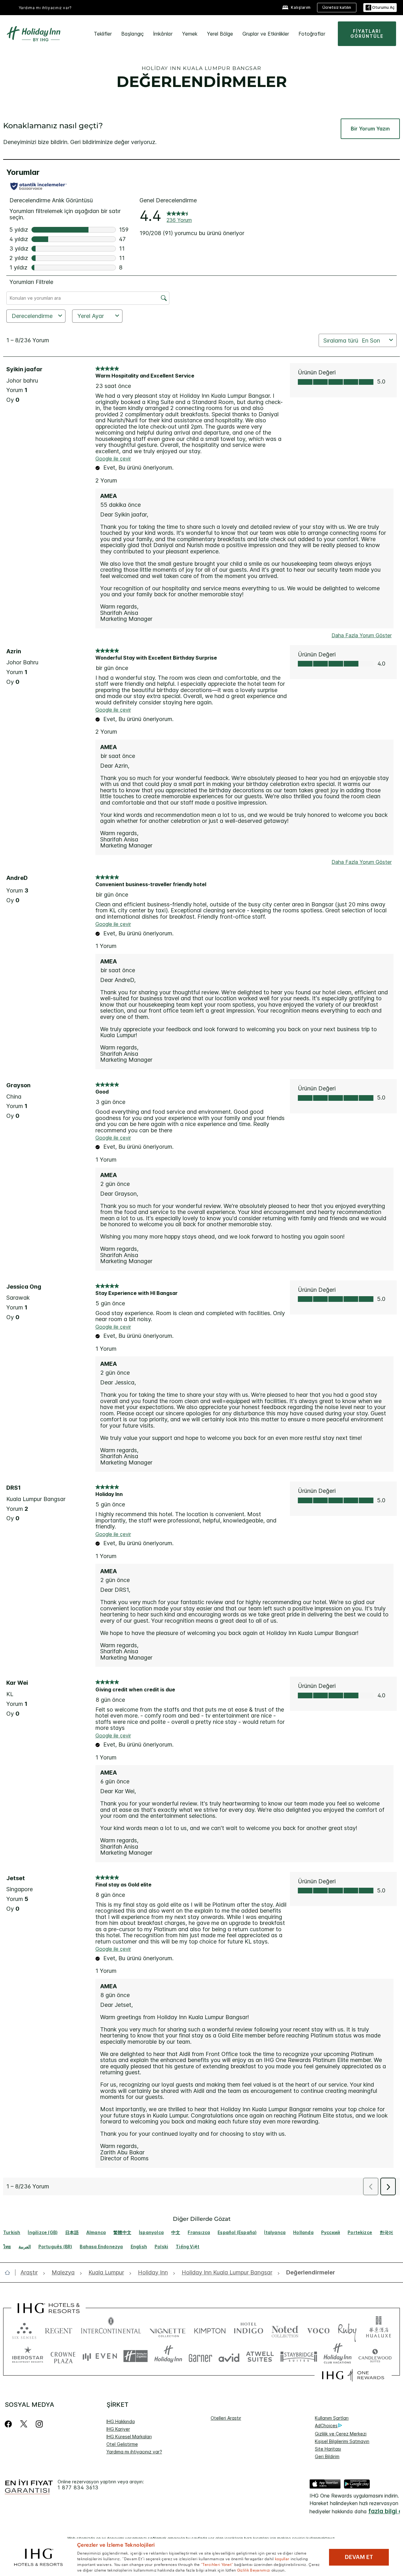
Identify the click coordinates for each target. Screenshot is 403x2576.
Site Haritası (328, 2449)
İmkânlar (163, 34)
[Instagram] (39, 2424)
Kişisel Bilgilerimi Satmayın (342, 2441)
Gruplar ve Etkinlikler (266, 34)
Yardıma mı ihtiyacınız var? (45, 8)
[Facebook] (10, 2424)
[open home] (10, 2273)
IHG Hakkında (121, 2421)
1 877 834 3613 (78, 2488)
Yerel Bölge (220, 34)
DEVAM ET (359, 2557)
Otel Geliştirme (122, 2444)
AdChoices (326, 2426)
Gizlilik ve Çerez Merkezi (341, 2434)
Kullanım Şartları (332, 2418)
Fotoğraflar (312, 34)
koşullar (282, 2558)
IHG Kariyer (118, 2429)
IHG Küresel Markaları (129, 2437)
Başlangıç (133, 34)
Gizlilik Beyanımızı (254, 2570)
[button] (380, 8)
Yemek (190, 34)
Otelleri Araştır (226, 2418)
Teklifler (103, 34)
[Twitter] (24, 2424)
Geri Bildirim (327, 2456)
